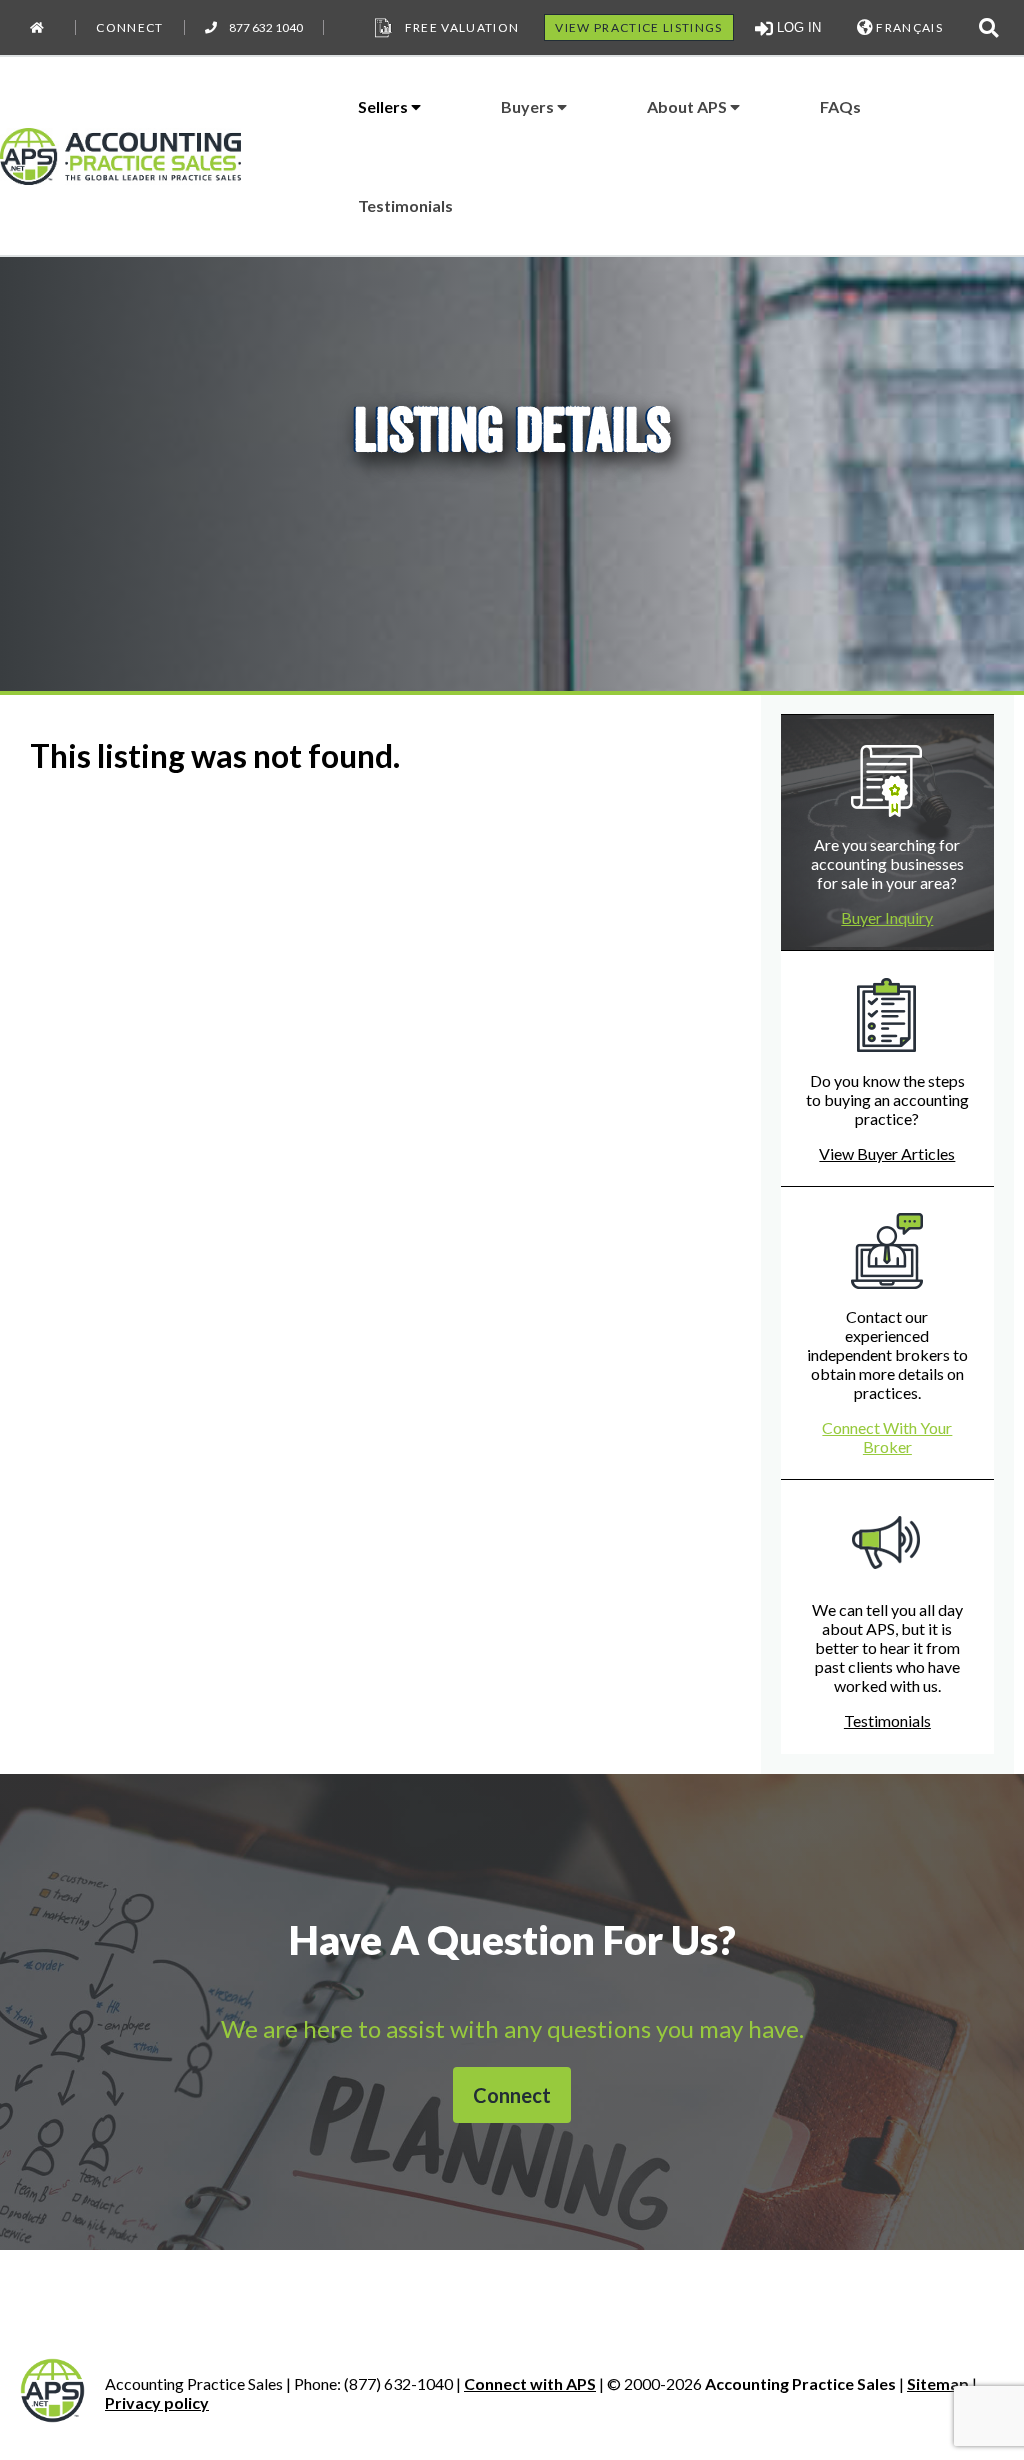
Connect (129, 27)
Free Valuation (462, 27)
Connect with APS (530, 2383)
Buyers (529, 106)
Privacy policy (157, 2402)
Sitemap (938, 2383)
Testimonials (405, 205)
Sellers (384, 106)
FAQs (840, 106)
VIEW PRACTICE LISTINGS (638, 27)
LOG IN (797, 27)
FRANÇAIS (908, 27)
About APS (688, 106)
